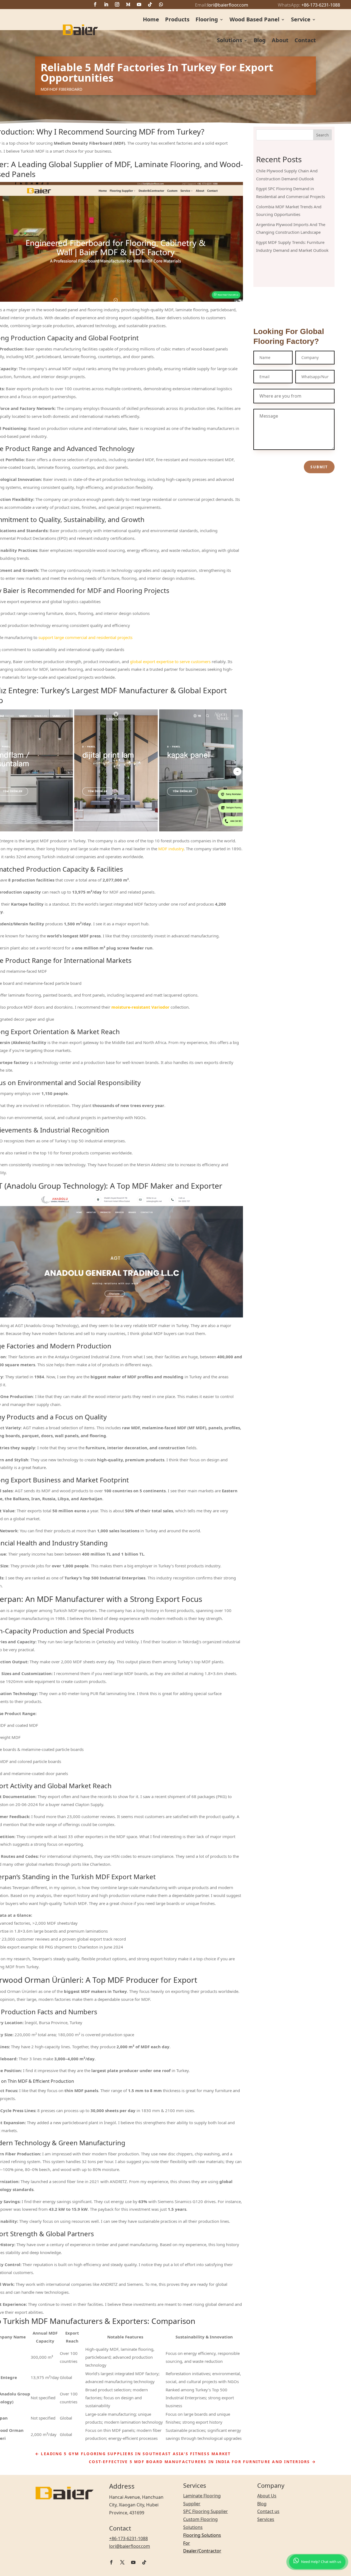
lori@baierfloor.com (228, 5)
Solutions (230, 40)
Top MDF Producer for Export (145, 1980)
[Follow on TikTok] (150, 4)
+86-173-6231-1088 (321, 5)
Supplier (219, 2511)
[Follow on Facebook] (95, 4)
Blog (260, 40)
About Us (267, 2496)
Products (177, 19)
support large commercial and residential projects (85, 637)
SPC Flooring (196, 2511)
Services (266, 2519)
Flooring (207, 19)
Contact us (268, 2511)
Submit (319, 467)
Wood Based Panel (254, 19)
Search (322, 135)
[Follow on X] (122, 2562)
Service (301, 19)
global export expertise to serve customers (170, 661)
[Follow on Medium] (128, 4)
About (280, 40)
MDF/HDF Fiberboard (61, 89)
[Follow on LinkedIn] (106, 4)
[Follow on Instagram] (117, 4)
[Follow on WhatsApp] (161, 4)
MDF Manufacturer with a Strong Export (108, 1599)
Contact (305, 40)
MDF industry (171, 849)
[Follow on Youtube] (139, 4)
